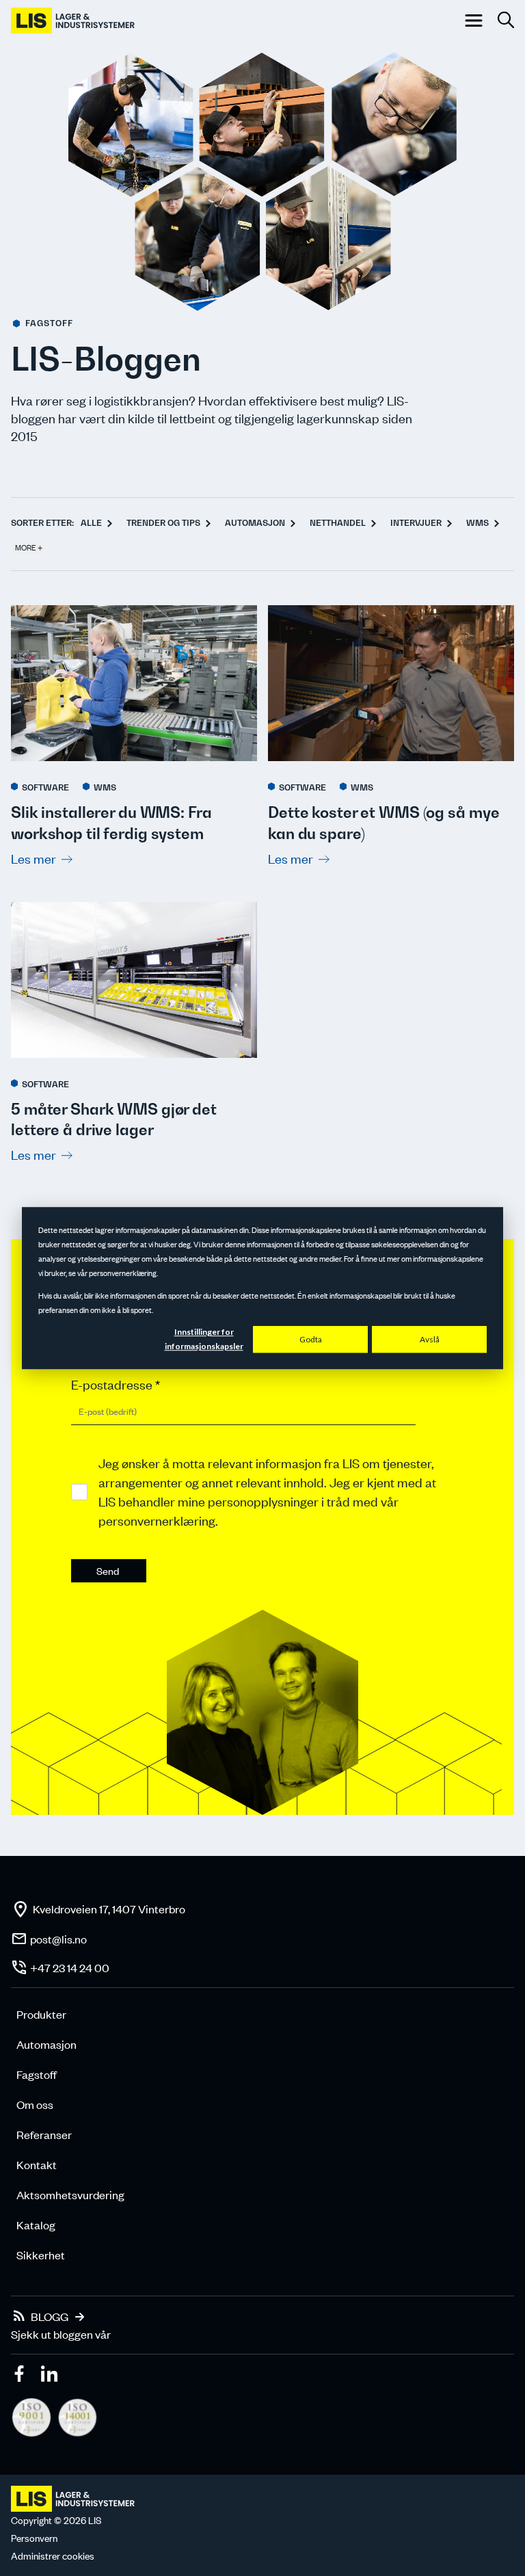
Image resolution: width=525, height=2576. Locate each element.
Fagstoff (37, 2074)
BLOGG (50, 2316)
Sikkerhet (41, 2255)
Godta (311, 1339)
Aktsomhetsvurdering (70, 2194)
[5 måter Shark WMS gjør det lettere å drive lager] (134, 982)
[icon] (21, 2376)
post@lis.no (58, 1939)
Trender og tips (163, 523)
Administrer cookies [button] (53, 2556)
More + (29, 548)
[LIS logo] (74, 21)
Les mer (33, 859)
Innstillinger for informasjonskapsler (204, 1340)
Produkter (41, 2014)
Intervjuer (416, 523)
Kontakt (37, 2164)
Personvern (34, 2538)
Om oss (35, 2104)
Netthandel (338, 523)
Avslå (430, 1339)
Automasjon (255, 523)
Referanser (44, 2134)
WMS (477, 523)
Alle (91, 523)
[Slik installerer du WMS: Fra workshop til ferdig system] (134, 685)
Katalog (36, 2225)
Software (45, 787)
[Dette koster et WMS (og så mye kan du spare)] (391, 685)
